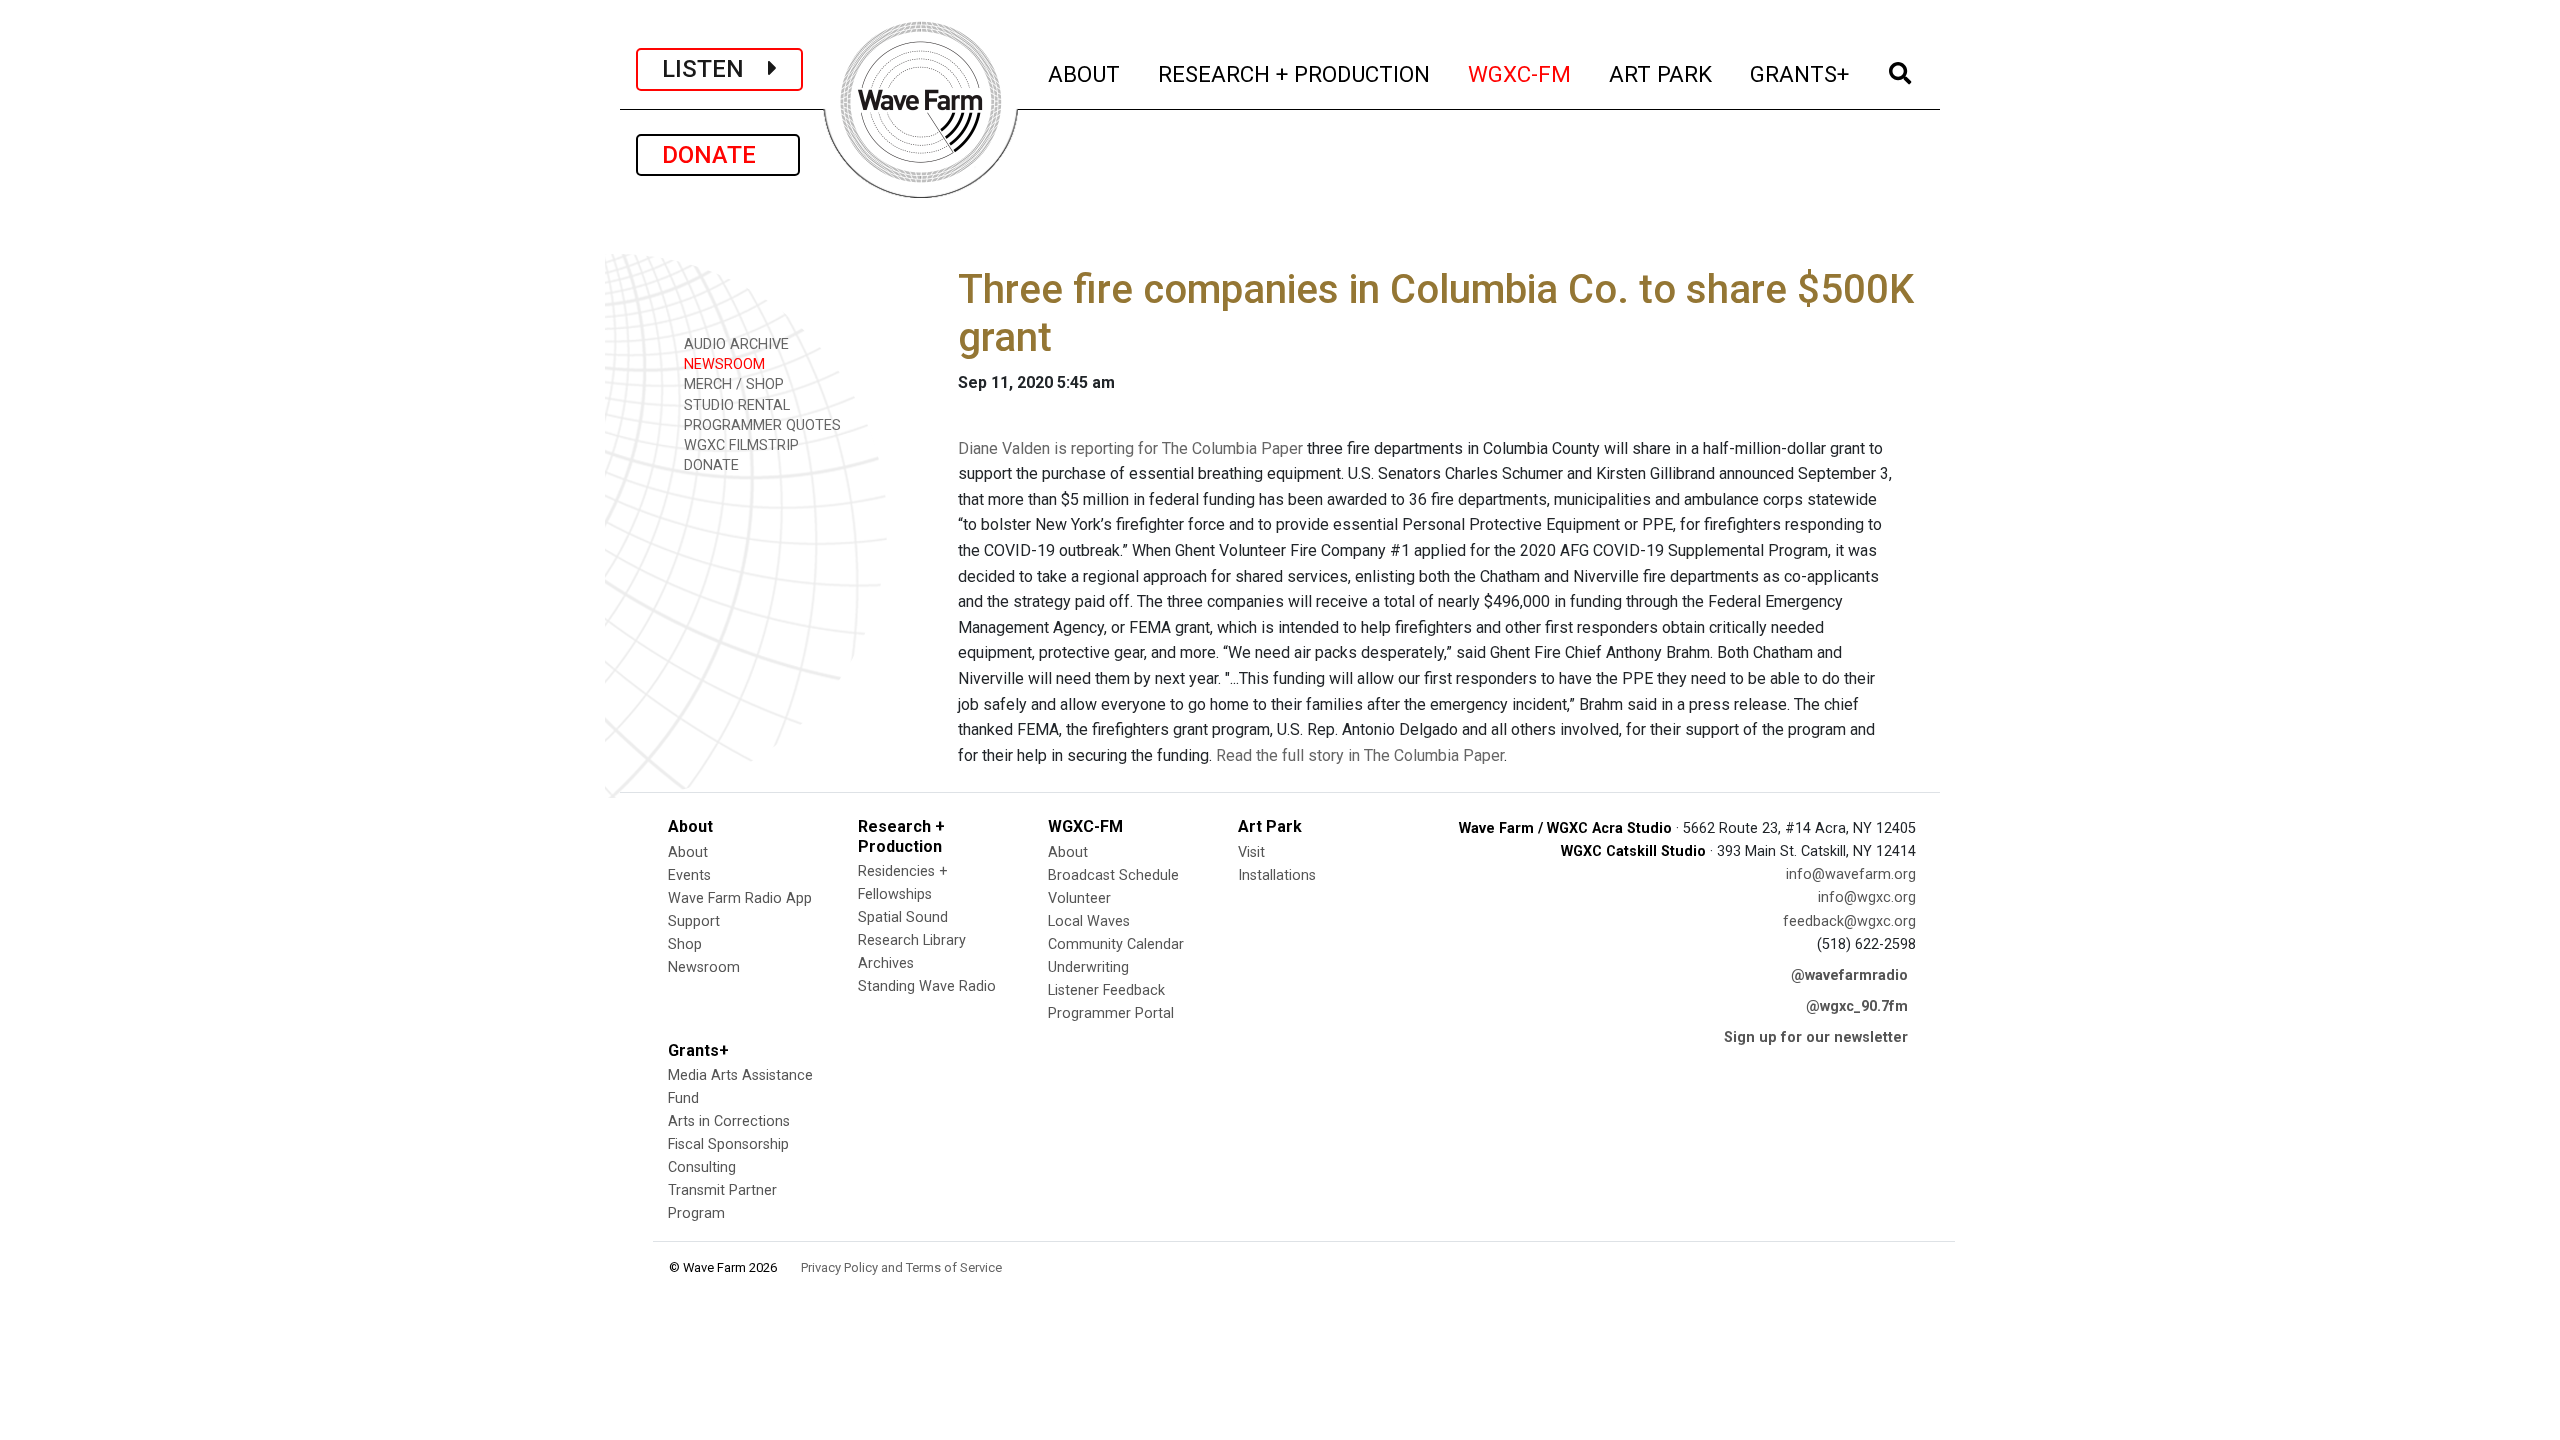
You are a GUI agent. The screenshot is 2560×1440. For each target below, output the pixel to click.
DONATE (718, 155)
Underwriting (1088, 967)
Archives (886, 963)
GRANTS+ (1800, 73)
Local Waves (1089, 921)
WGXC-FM (1520, 73)
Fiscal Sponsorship (728, 1144)
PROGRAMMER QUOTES (760, 425)
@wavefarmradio (1849, 975)
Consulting (702, 1167)
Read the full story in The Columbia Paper (1360, 755)
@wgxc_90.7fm (1857, 1006)
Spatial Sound (903, 917)
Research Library (912, 940)
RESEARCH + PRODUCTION (1295, 73)
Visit (1251, 852)
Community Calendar (1116, 944)
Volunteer (1079, 898)
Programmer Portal (1111, 1013)
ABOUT (1085, 73)
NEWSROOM (722, 364)
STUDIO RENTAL (735, 405)
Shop (685, 944)
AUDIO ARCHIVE (734, 344)
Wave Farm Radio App (740, 898)
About (688, 852)
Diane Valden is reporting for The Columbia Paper (1130, 448)
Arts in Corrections (729, 1121)
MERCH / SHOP (732, 384)
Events (689, 875)
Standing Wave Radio (927, 986)
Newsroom (704, 967)
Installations (1277, 875)
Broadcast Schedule (1113, 875)
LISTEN (715, 69)
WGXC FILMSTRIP (739, 445)
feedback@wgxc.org (1849, 921)
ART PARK (1661, 73)
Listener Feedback (1106, 990)
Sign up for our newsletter (1816, 1037)
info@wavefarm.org (1851, 874)
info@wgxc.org (1867, 897)
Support (694, 921)
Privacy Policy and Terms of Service (901, 1267)
